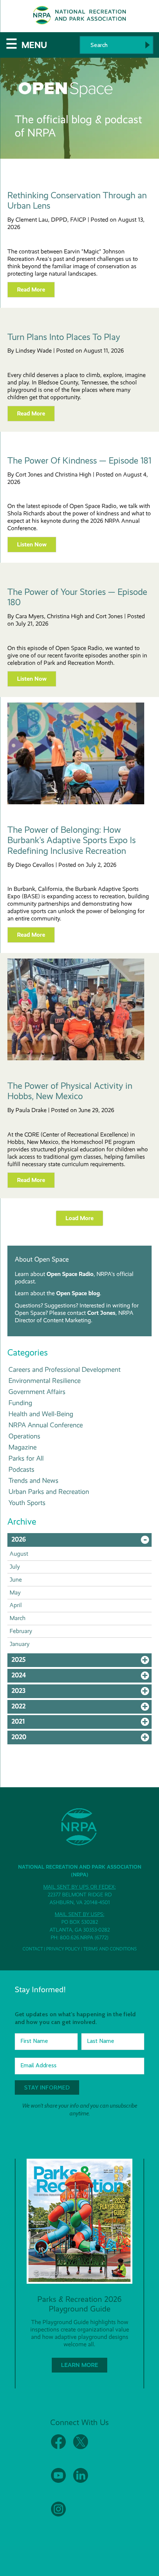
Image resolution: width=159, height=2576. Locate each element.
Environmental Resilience (45, 1380)
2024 (82, 1677)
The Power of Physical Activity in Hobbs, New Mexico (70, 1091)
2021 (82, 1723)
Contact (33, 1949)
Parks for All (26, 1458)
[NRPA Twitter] (81, 2447)
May (15, 1592)
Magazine (23, 1447)
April (16, 1605)
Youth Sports (27, 1503)
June (16, 1580)
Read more (31, 289)
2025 (82, 1661)
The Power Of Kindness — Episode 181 (79, 461)
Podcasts (21, 1469)
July (15, 1567)
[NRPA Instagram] (58, 2515)
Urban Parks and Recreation (49, 1491)
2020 (82, 1739)
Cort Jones (101, 1313)
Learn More (79, 2365)
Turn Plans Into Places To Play (64, 337)
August (19, 1554)
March (18, 1618)
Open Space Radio (70, 1274)
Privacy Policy (63, 1949)
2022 (82, 1708)
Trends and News (33, 1480)
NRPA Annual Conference (46, 1425)
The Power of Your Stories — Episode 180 (77, 597)
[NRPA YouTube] (58, 2481)
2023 (82, 1693)
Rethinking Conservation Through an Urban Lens (77, 201)
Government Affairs (37, 1392)
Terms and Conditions (110, 1949)
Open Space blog (78, 1293)
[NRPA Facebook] (58, 2447)
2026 (82, 1541)
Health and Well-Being (41, 1414)
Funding (20, 1403)
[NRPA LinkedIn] (81, 2481)
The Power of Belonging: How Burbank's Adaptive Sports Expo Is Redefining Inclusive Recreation (72, 841)
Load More (79, 1218)
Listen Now (32, 544)
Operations (24, 1436)
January (20, 1644)
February (21, 1631)
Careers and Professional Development (65, 1369)
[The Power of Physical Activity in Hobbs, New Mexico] (76, 1058)
